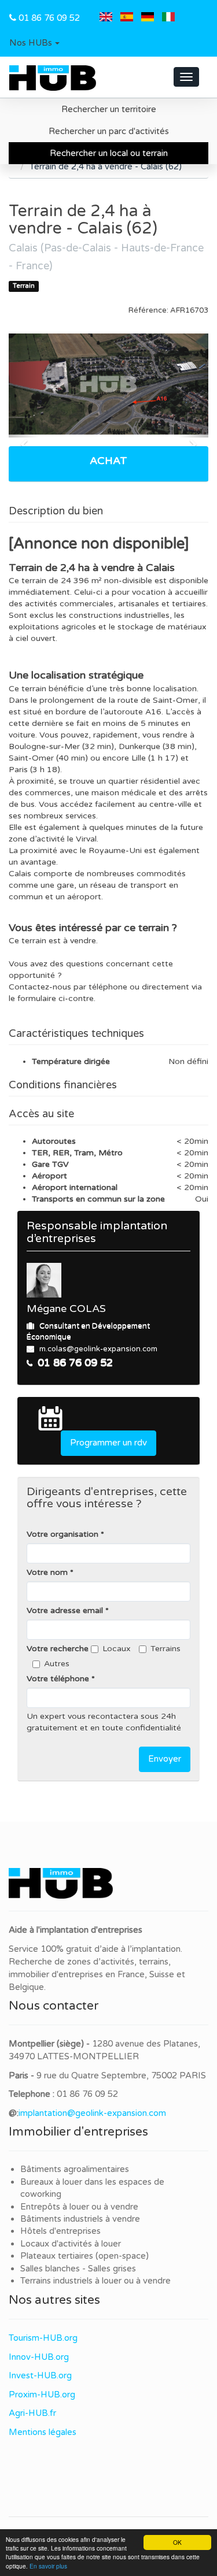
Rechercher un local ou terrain (109, 153)
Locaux (117, 1649)
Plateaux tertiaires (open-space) (84, 2256)
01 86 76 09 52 (49, 18)
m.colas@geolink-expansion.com (98, 1349)
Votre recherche (58, 1649)
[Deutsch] (148, 18)
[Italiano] (168, 18)
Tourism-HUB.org (43, 2338)
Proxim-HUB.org (42, 2395)
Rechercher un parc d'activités (109, 131)
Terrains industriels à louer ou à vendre (95, 2281)
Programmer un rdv (108, 1443)
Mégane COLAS (66, 1309)
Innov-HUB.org (39, 2357)
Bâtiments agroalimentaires (75, 2169)
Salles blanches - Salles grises (78, 2269)
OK (177, 2542)
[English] (106, 18)
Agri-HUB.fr (32, 2413)
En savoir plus (48, 2566)
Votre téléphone (58, 1679)
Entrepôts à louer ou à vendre (79, 2207)
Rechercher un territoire (109, 109)
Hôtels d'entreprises (60, 2231)
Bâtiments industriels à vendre (80, 2219)
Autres (57, 1664)
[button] (34, 43)
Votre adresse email (65, 1611)
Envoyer (165, 1759)
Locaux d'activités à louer (71, 2244)
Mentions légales (43, 2432)
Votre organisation (62, 1534)
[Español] (127, 18)
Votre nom (47, 1572)
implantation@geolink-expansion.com (92, 2113)
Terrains (165, 1649)
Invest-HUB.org (40, 2375)
